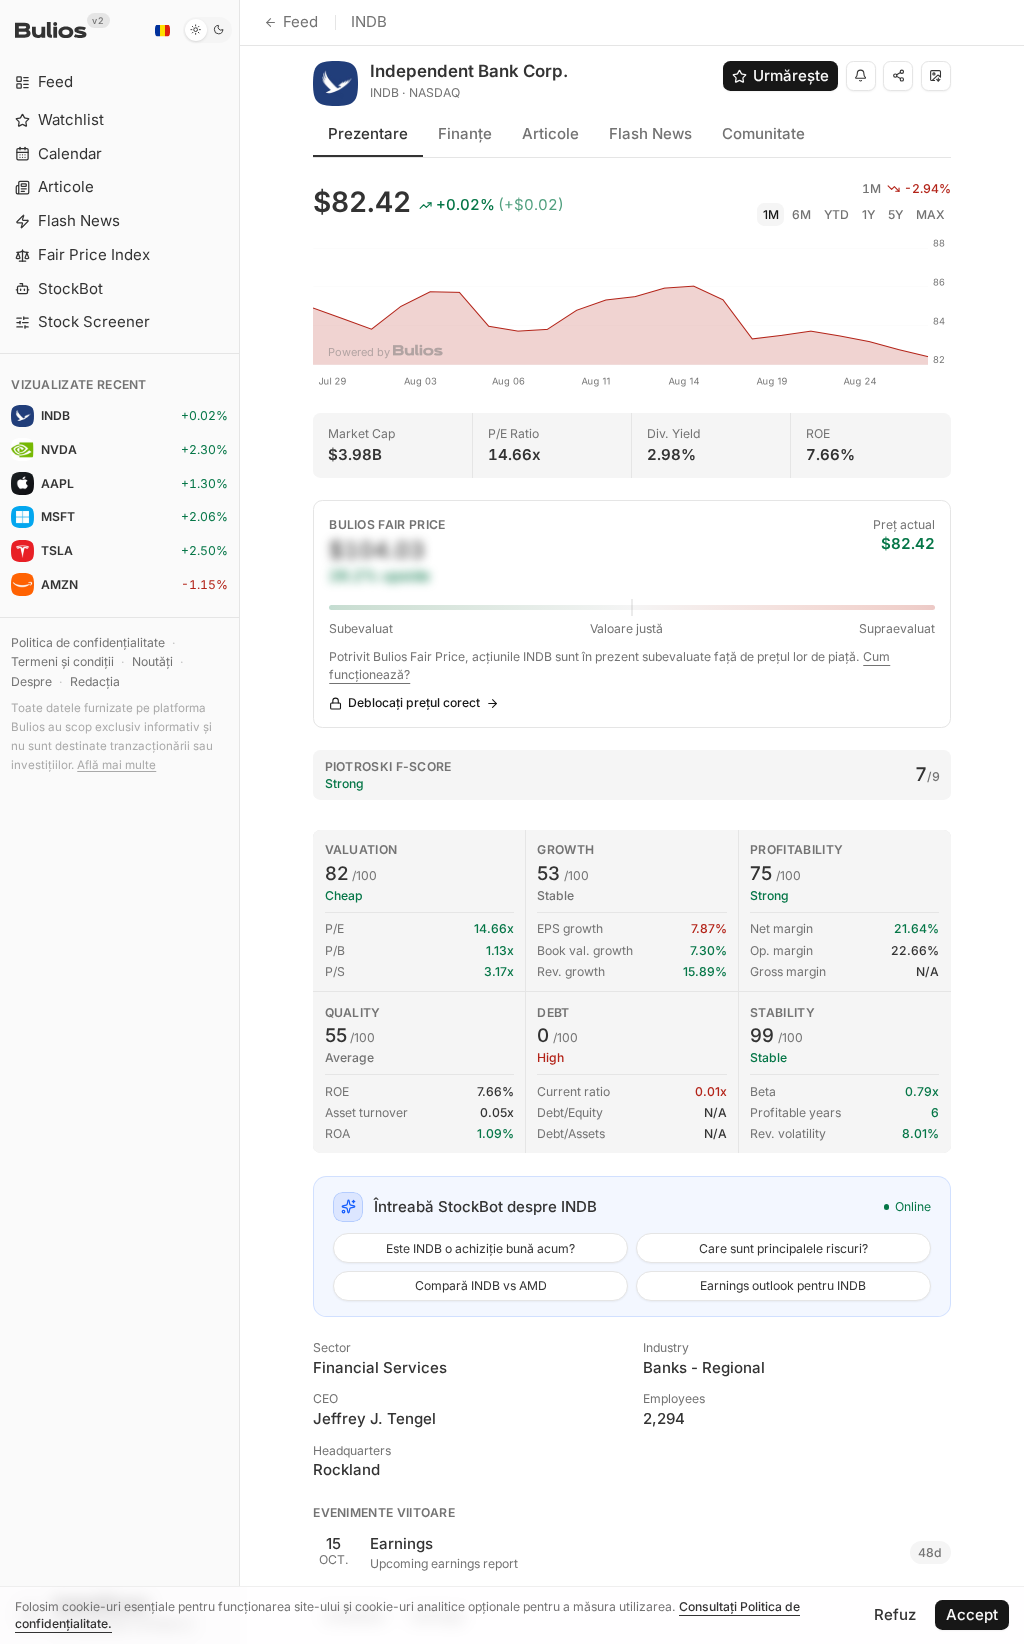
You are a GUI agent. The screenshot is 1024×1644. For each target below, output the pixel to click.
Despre (31, 681)
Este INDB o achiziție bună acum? (480, 1248)
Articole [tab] (550, 133)
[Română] (162, 30)
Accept (972, 1614)
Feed (300, 21)
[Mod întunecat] (207, 30)
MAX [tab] (930, 214)
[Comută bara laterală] (239, 822)
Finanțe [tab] (465, 133)
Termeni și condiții (62, 661)
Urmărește (791, 75)
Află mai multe (116, 765)
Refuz (895, 1614)
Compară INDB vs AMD (481, 1285)
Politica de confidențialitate (88, 642)
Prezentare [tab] (368, 133)
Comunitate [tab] (763, 133)
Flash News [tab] (650, 133)
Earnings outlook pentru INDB (783, 1285)
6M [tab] (801, 214)
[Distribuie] (898, 76)
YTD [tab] (836, 214)
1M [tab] (771, 214)
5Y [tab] (895, 214)
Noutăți (152, 661)
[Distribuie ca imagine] (936, 76)
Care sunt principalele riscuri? (783, 1248)
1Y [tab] (868, 214)
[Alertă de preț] (861, 76)
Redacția (95, 681)
